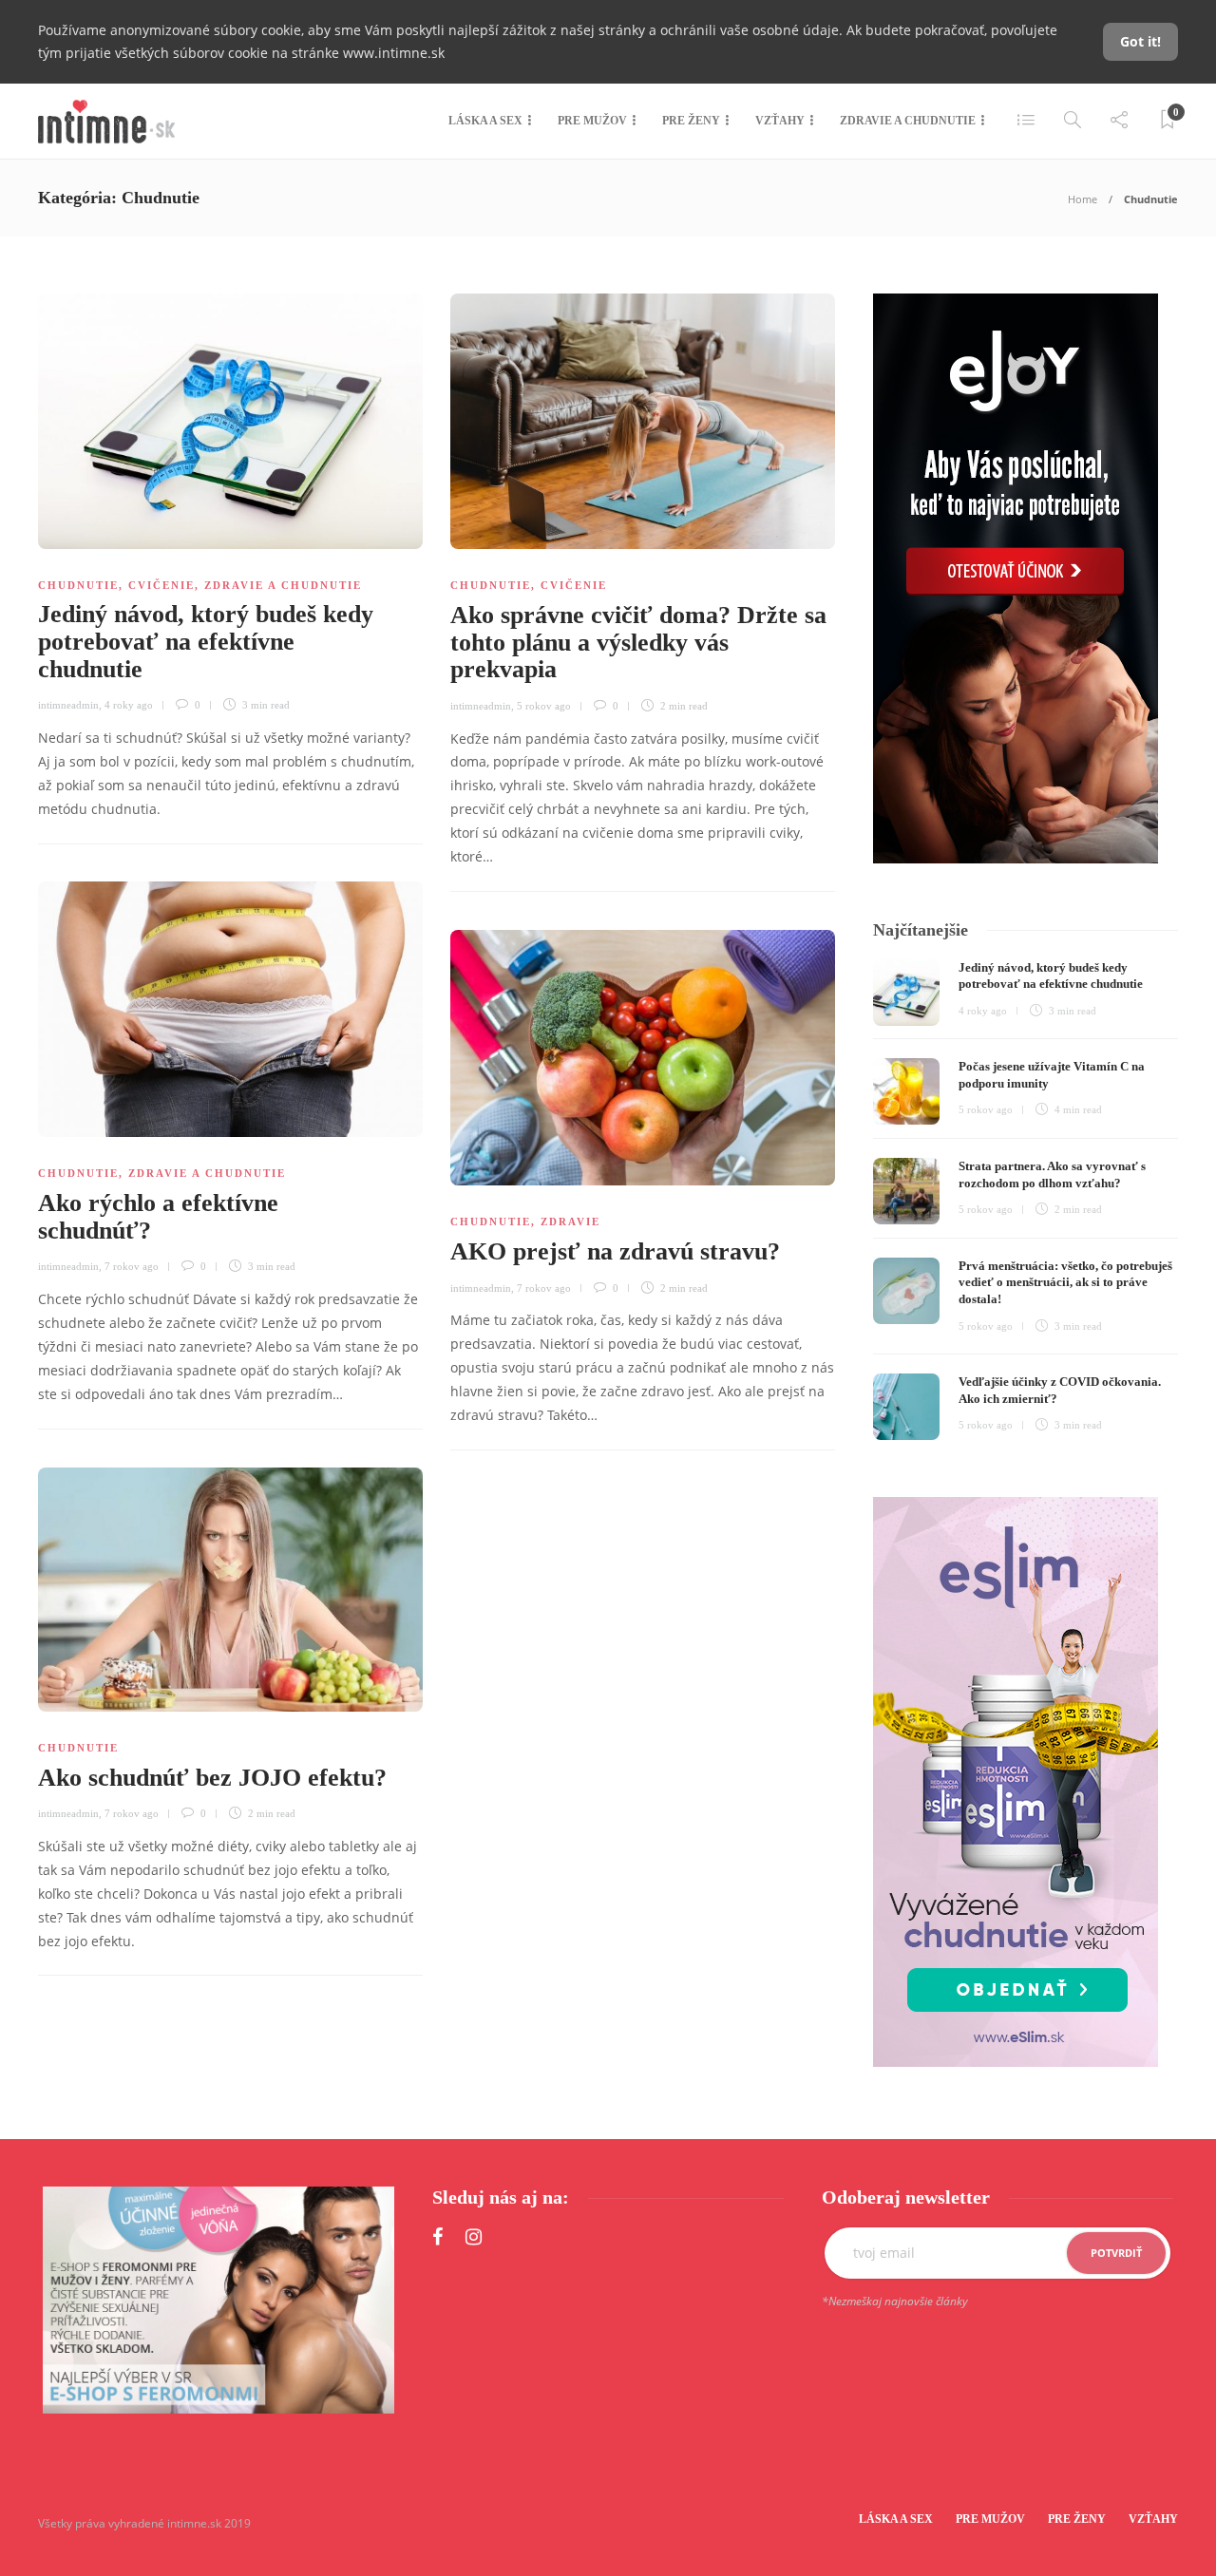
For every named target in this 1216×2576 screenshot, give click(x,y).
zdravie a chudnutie (283, 585)
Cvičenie (161, 585)
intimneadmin (68, 705)
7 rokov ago (132, 1266)
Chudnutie (78, 585)
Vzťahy (780, 121)
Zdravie (570, 1222)
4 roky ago (129, 705)
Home (1083, 199)
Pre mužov (592, 121)
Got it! (1140, 41)
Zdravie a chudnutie (908, 121)
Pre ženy (691, 121)
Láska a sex (485, 121)
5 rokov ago (544, 706)
